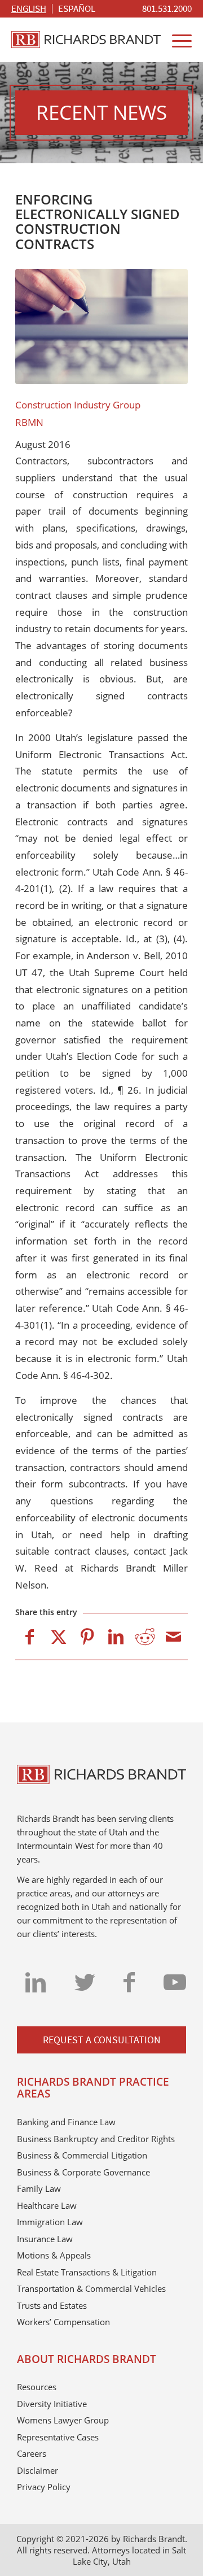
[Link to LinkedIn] (36, 1982)
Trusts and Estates (52, 2305)
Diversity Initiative (52, 2404)
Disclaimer (37, 2470)
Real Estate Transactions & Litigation (87, 2272)
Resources (37, 2387)
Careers (32, 2453)
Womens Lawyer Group (63, 2420)
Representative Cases (58, 2437)
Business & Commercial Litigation (82, 2155)
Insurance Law (45, 2239)
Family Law (39, 2188)
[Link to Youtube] (175, 1982)
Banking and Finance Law (66, 2122)
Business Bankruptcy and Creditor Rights (96, 2139)
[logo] (86, 40)
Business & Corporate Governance (83, 2172)
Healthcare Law (47, 2205)
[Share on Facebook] (30, 1637)
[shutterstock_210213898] (101, 327)
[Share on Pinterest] (87, 1637)
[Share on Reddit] (145, 1637)
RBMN (29, 422)
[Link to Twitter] (85, 1982)
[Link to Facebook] (129, 1982)
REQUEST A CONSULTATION (102, 2040)
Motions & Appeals (54, 2255)
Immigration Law (50, 2222)
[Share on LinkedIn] (116, 1637)
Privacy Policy (44, 2487)
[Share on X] (58, 1637)
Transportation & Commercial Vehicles (91, 2288)
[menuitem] (167, 9)
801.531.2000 (167, 8)
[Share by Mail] (173, 1637)
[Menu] (176, 40)
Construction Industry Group (78, 405)
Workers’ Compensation (63, 2322)
